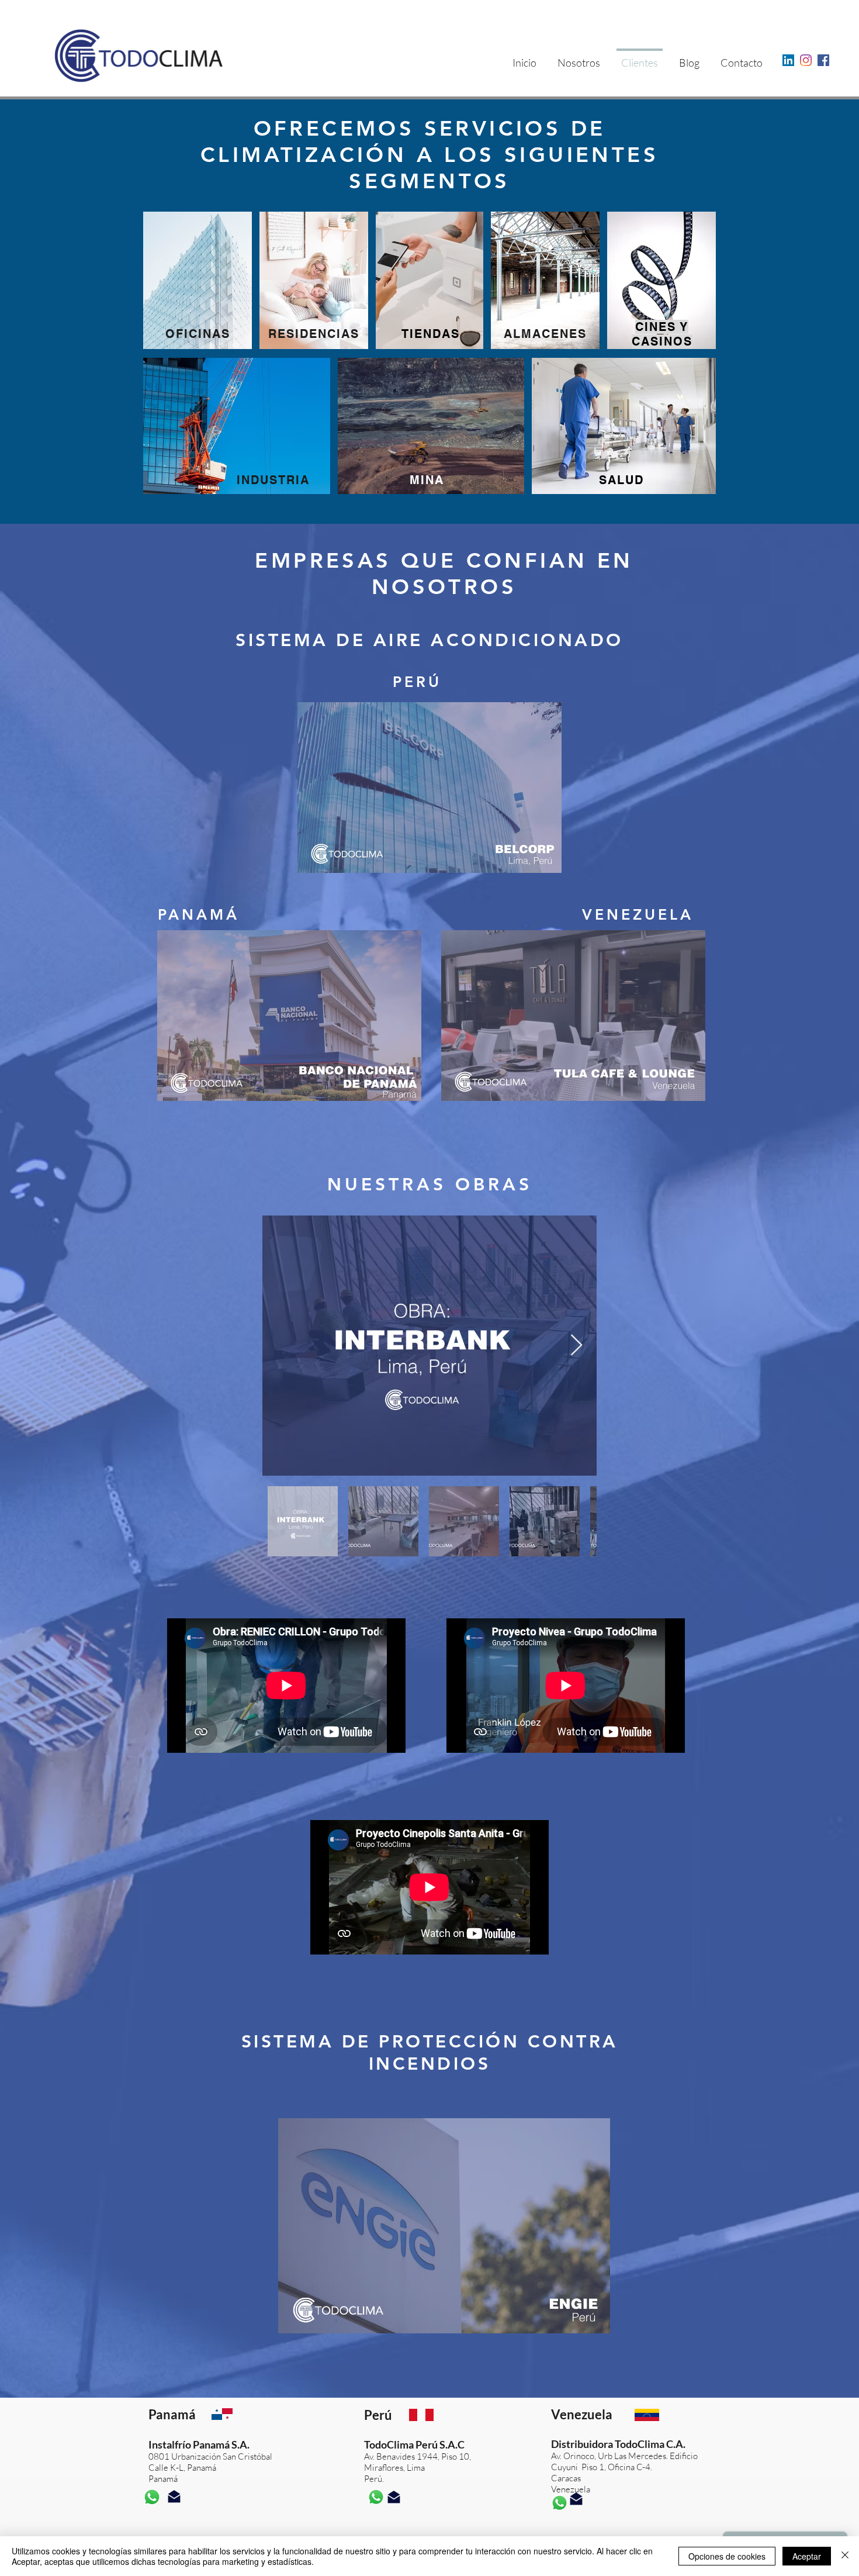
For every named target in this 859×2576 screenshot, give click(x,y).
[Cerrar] (845, 2556)
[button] (430, 788)
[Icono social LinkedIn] (788, 60)
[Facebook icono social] (823, 60)
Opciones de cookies (727, 2556)
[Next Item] (576, 1346)
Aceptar (807, 2556)
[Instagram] (806, 60)
